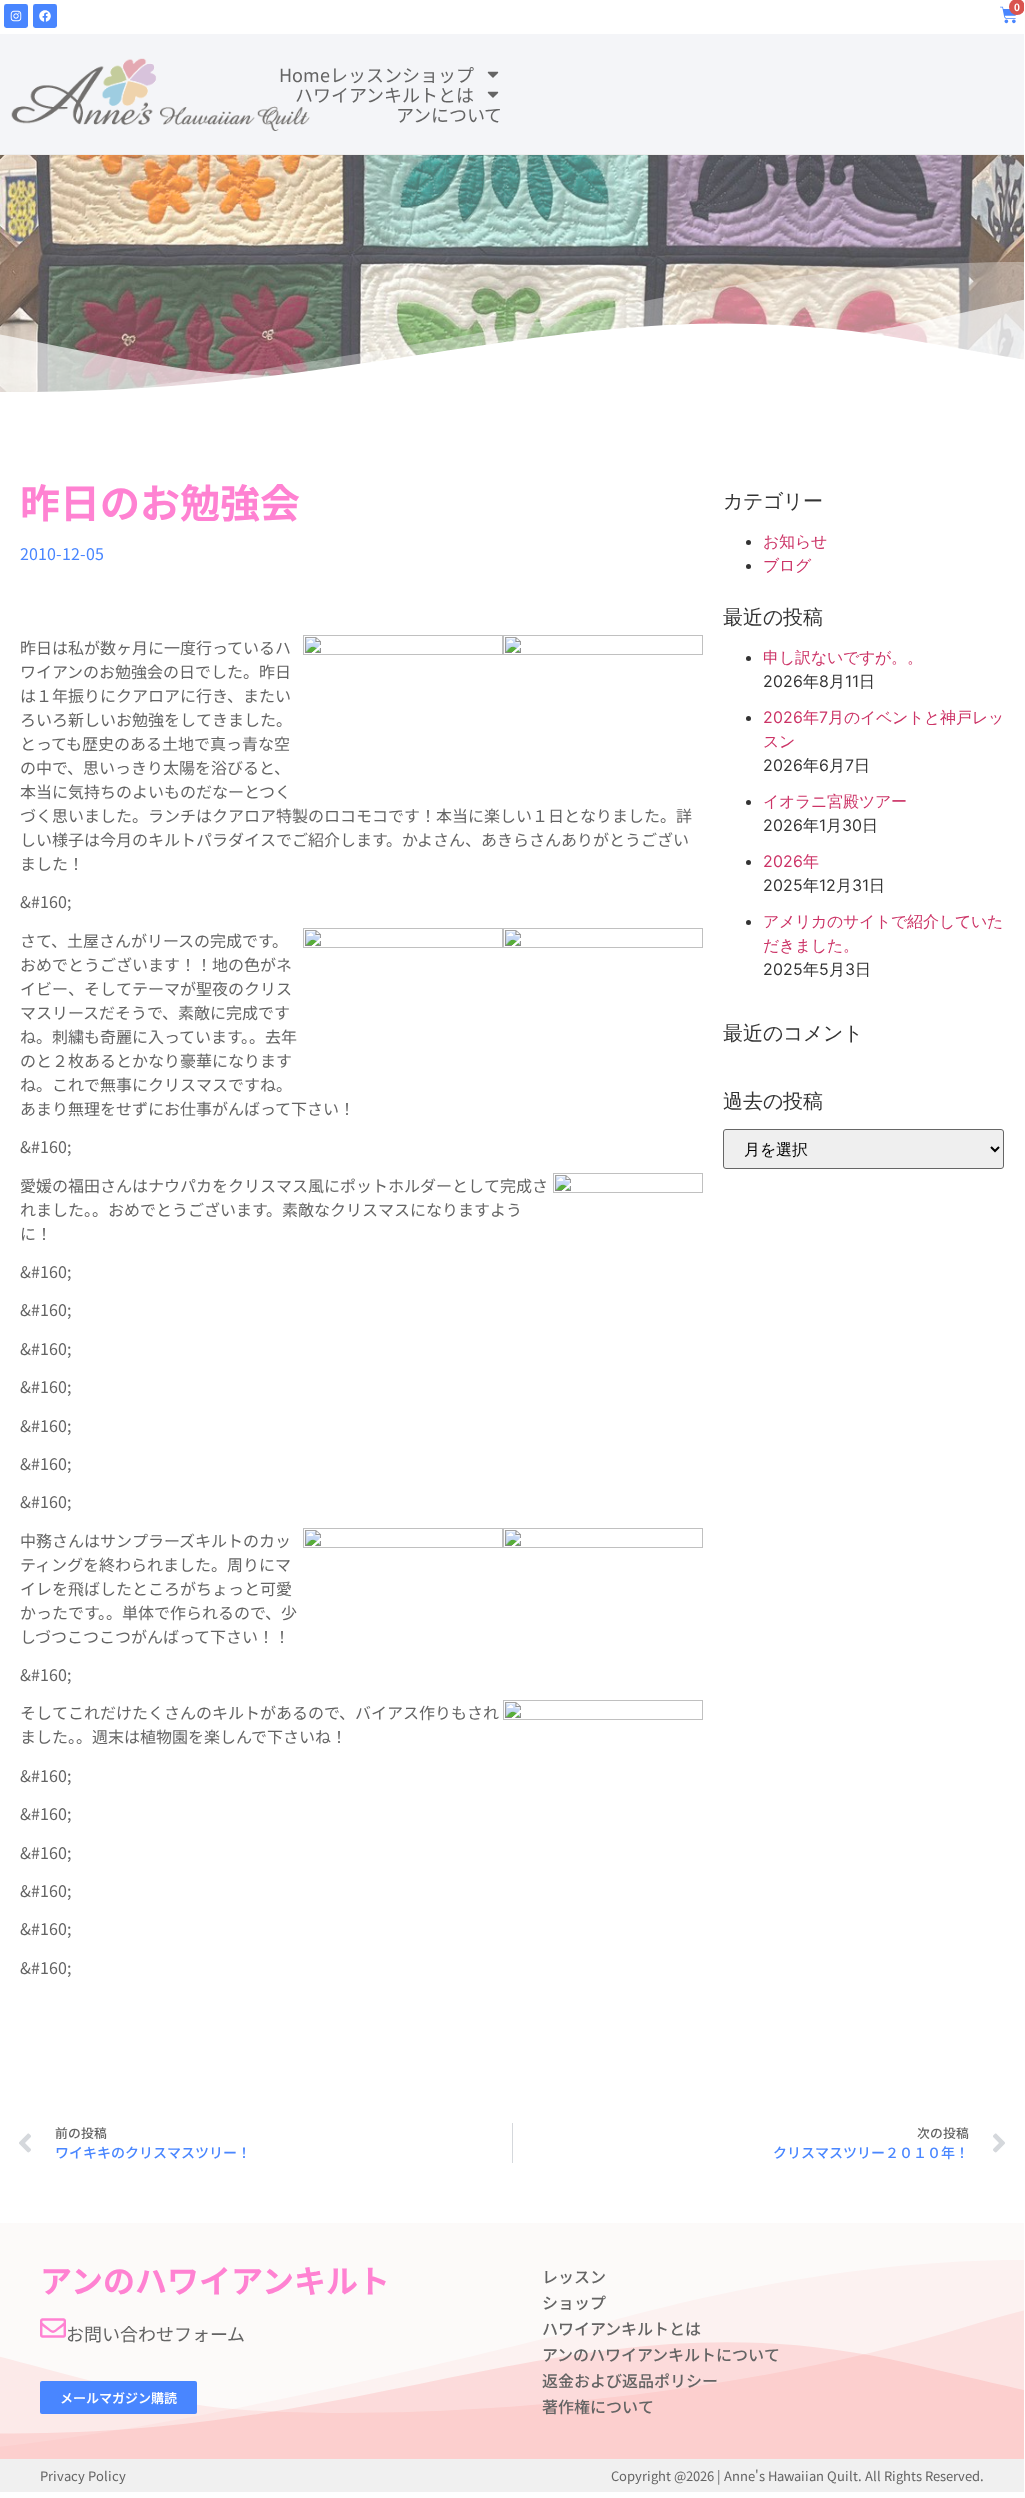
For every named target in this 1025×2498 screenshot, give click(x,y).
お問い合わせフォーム (155, 2333)
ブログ (787, 565)
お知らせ (795, 541)
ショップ (438, 74)
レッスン (366, 74)
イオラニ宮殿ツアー (835, 801)
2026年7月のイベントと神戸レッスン (883, 729)
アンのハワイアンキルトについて (661, 2354)
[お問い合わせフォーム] (53, 2328)
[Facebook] (45, 16)
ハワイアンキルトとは (384, 94)
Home (304, 74)
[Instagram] (16, 16)
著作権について (598, 2406)
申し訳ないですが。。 (843, 657)
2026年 (791, 861)
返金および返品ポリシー (630, 2380)
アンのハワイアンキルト (215, 2279)
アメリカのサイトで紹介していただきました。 (883, 933)
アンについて (449, 114)
